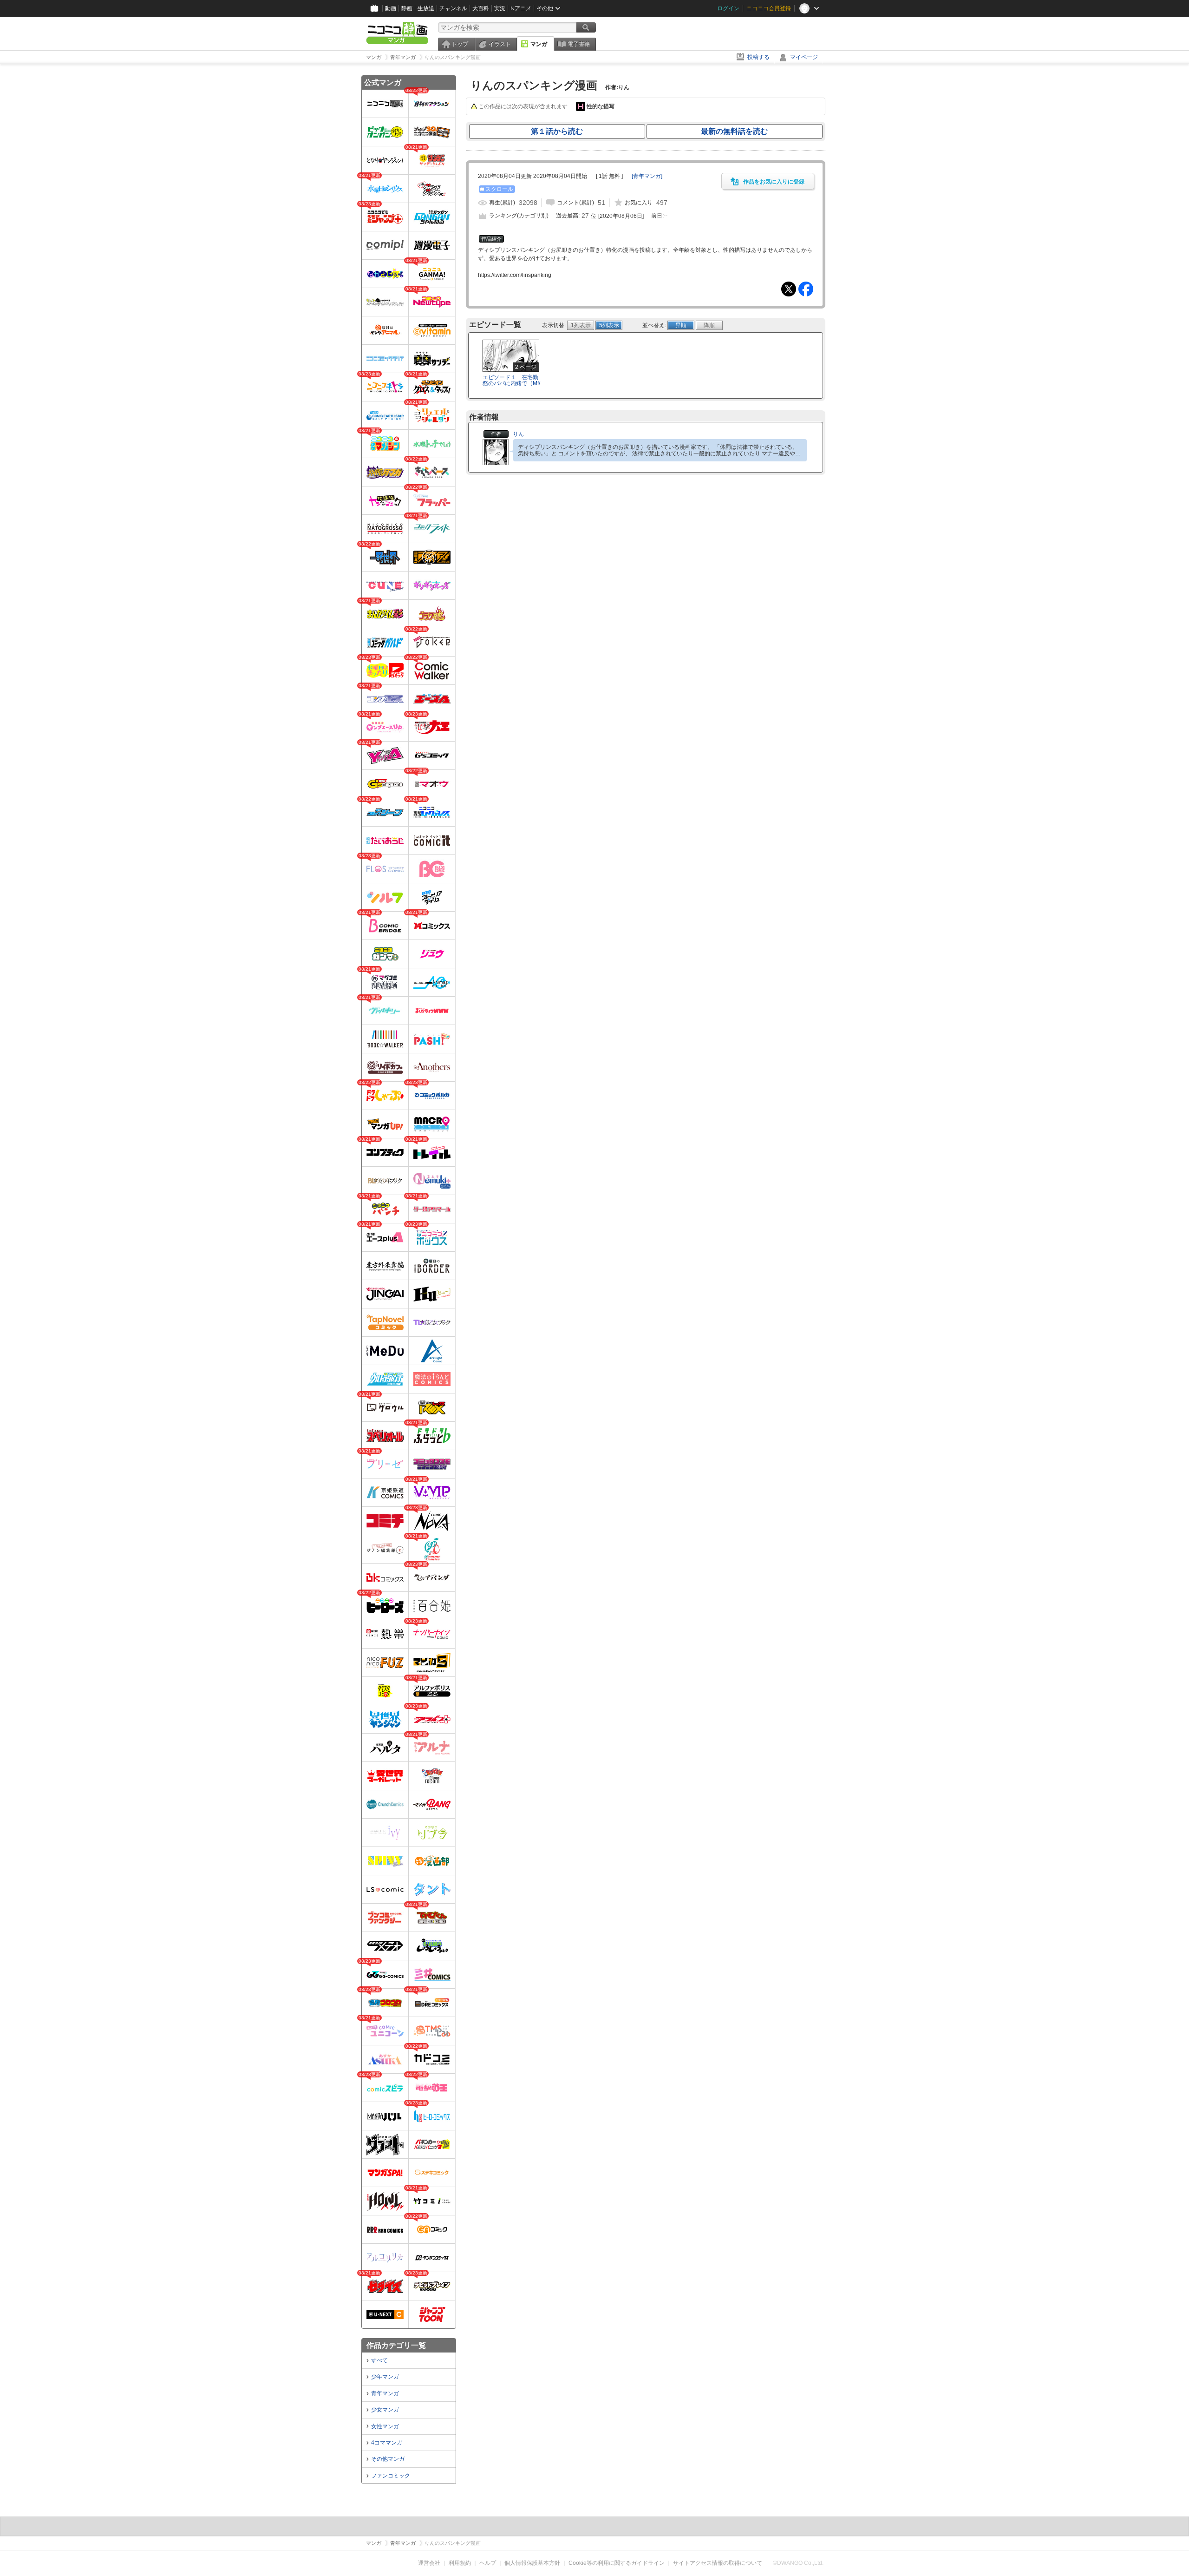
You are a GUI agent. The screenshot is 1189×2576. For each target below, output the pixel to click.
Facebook (806, 289)
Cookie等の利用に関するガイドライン (617, 2563)
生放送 (426, 8)
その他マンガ (388, 2459)
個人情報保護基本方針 (532, 2563)
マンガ (539, 44)
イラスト (500, 44)
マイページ (804, 57)
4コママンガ (387, 2443)
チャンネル (453, 8)
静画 (407, 8)
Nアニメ (521, 8)
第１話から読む (557, 131)
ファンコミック (391, 2476)
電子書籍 (579, 44)
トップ (460, 44)
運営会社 (429, 2563)
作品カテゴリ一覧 (396, 2345)
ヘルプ (488, 2563)
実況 (500, 8)
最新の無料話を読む (734, 131)
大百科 (481, 8)
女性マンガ (385, 2426)
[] (647, 176)
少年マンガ (385, 2377)
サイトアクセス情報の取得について (718, 2563)
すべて (379, 2360)
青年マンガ (385, 2393)
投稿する (758, 57)
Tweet (789, 289)
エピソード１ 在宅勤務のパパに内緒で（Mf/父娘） (511, 383)
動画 (391, 8)
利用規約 (460, 2563)
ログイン (728, 8)
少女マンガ (385, 2410)
